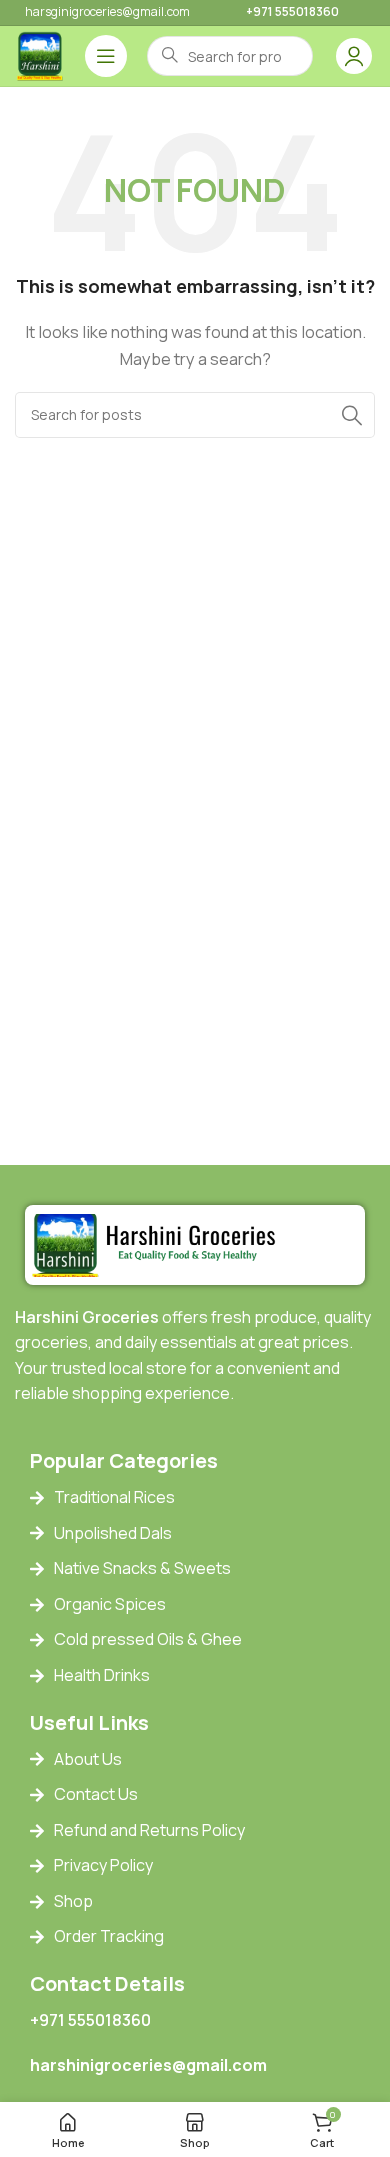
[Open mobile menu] (106, 56)
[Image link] (159, 1243)
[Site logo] (40, 54)
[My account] (354, 56)
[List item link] (210, 1498)
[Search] (352, 415)
